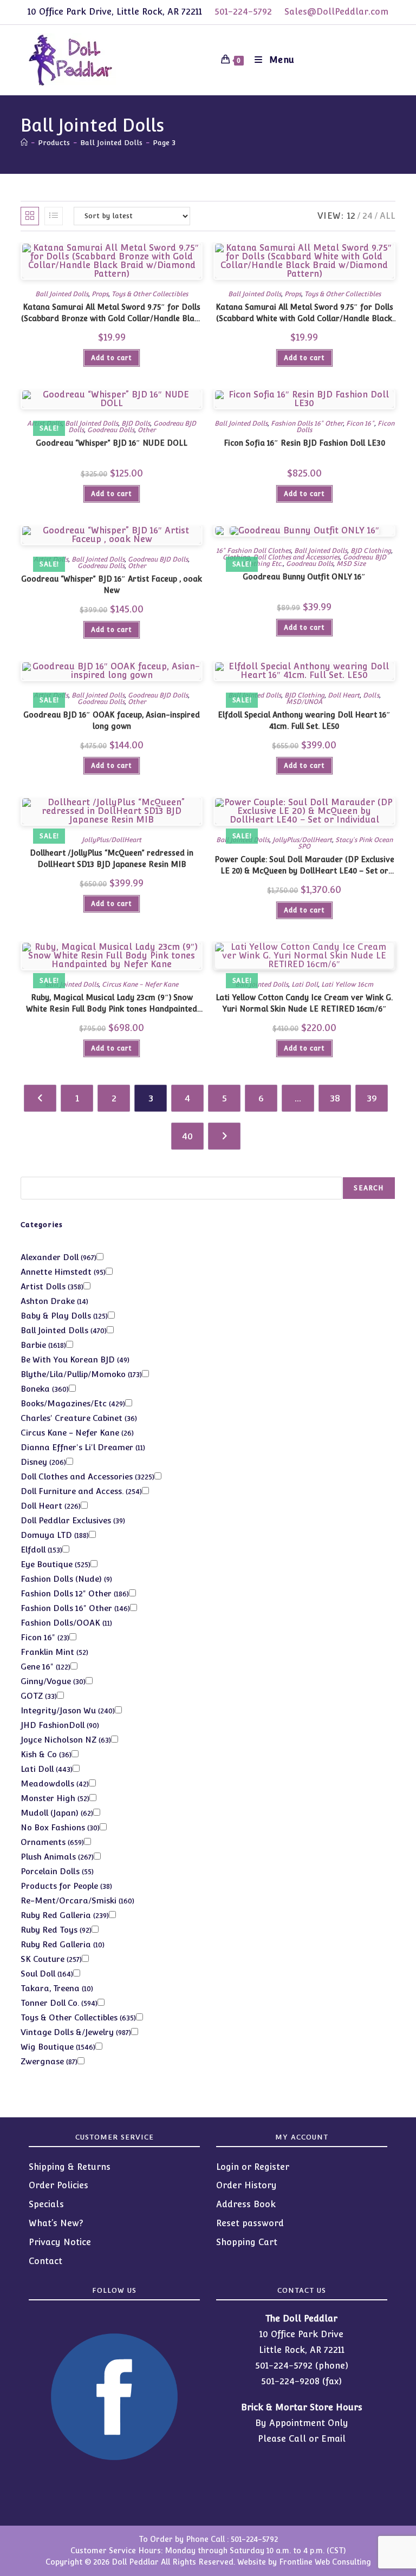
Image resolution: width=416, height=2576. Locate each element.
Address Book (246, 2204)
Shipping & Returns (70, 2167)
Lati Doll (305, 984)
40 (187, 1136)
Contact (45, 2261)
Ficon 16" (360, 423)
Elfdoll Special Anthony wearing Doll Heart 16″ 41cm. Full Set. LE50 (304, 720)
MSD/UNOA (304, 702)
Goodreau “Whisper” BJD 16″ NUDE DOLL (112, 443)
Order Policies (58, 2185)
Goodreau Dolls (111, 430)
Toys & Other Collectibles (150, 294)
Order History (246, 2185)
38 (335, 1098)
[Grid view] (30, 216)
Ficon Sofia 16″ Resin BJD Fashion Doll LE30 (304, 443)
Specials (46, 2204)
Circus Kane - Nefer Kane (140, 984)
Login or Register (253, 2167)
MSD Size (351, 564)
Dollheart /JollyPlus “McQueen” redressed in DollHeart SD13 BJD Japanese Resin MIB (112, 859)
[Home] (24, 143)
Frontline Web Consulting (325, 2562)
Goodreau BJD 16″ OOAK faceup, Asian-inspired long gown (112, 720)
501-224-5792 (243, 12)
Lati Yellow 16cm (347, 984)
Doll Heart (344, 695)
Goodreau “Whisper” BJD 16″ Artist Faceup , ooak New (112, 585)
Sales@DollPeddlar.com (336, 12)
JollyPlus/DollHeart (112, 840)
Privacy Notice (60, 2242)
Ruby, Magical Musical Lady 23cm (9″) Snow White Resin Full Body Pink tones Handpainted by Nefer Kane (112, 1004)
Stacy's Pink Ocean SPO (345, 843)
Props (100, 294)
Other (147, 430)
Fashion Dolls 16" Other (307, 423)
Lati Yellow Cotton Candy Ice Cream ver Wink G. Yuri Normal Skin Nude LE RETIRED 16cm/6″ (304, 1003)
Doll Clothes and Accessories (296, 557)
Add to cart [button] (112, 358)
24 (368, 216)
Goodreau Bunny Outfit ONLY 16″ (304, 577)
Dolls (371, 695)
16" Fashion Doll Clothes (253, 551)
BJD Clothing (370, 551)
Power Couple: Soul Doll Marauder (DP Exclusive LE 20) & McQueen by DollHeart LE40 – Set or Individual (304, 866)
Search (369, 1188)
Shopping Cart (247, 2242)
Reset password (250, 2223)
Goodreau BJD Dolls (158, 559)
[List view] (54, 216)
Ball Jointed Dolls (62, 294)
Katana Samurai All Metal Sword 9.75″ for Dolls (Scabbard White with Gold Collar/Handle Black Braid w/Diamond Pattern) (304, 314)
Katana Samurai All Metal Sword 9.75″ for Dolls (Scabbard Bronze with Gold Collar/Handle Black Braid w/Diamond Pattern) (112, 314)
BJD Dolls (136, 423)
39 (372, 1098)
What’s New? (56, 2223)
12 (351, 216)
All (388, 216)
